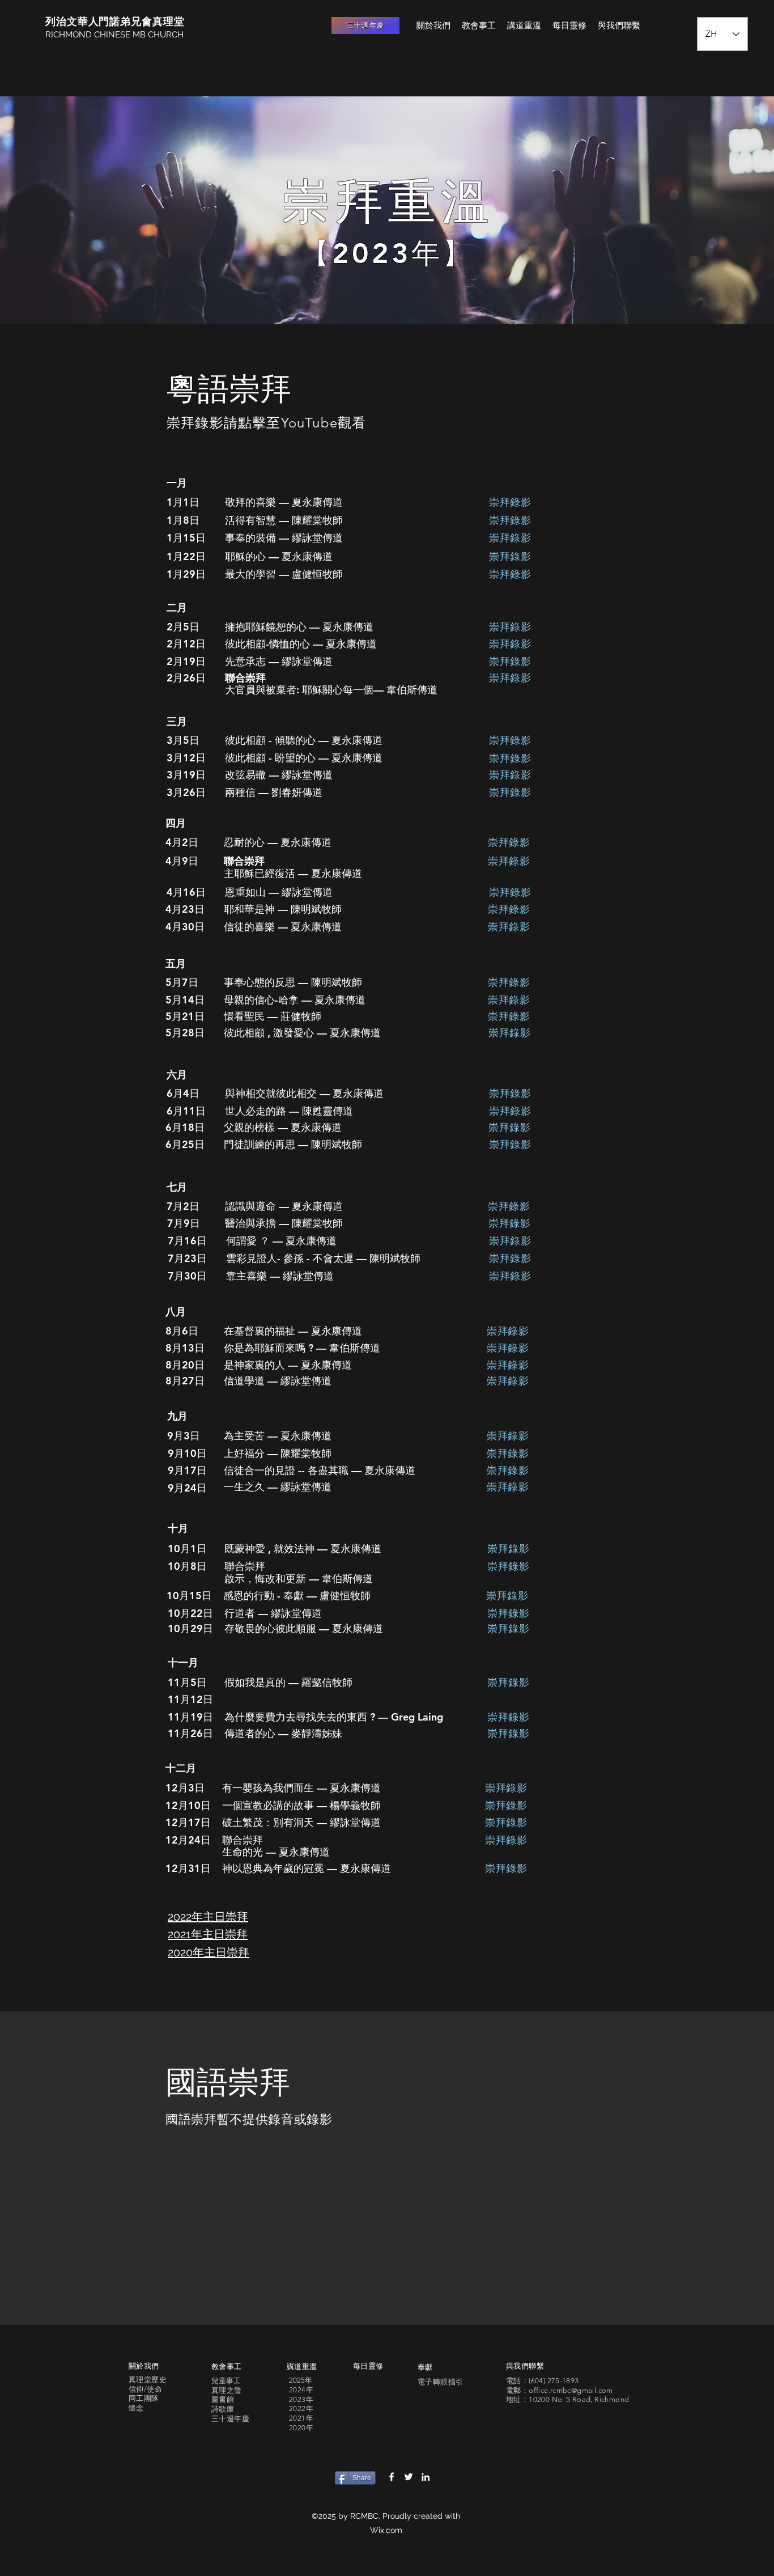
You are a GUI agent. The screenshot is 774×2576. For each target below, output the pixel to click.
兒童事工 (226, 2381)
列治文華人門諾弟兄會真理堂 (115, 21)
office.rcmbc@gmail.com (571, 2390)
